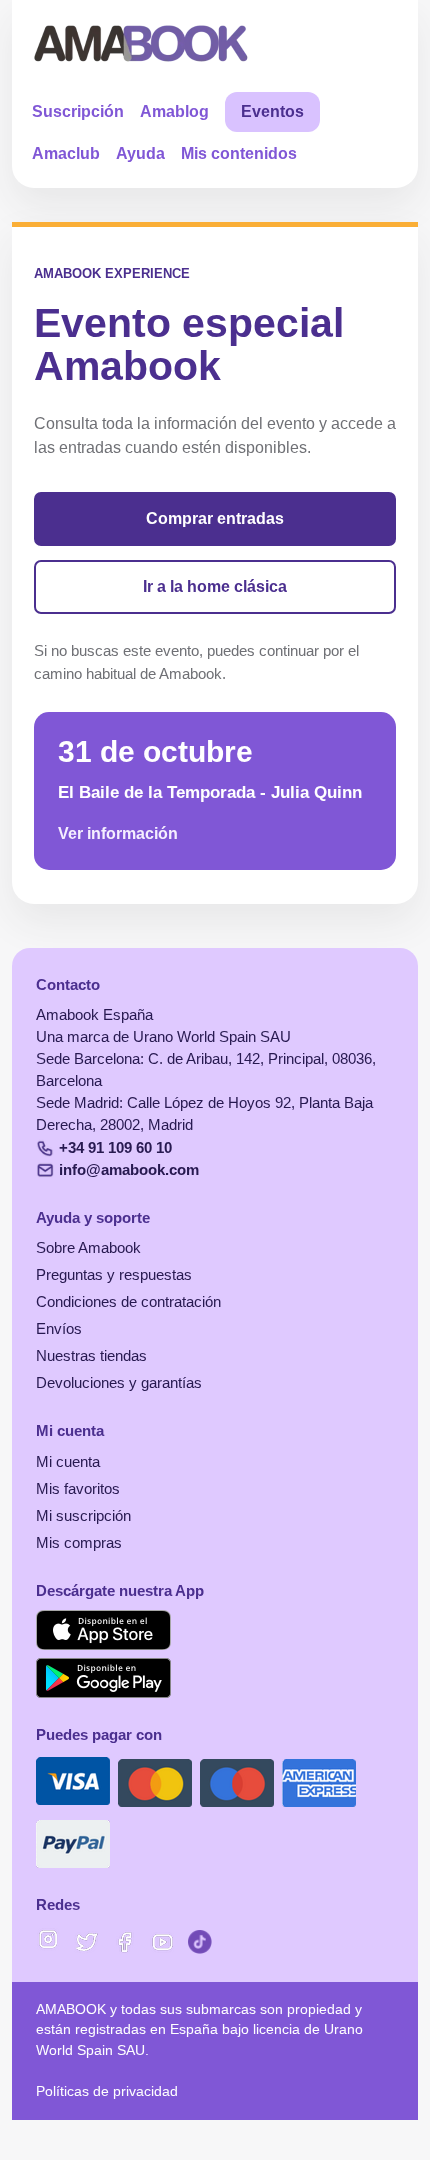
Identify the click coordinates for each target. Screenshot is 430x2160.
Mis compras (79, 1543)
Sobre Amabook (88, 1248)
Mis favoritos (78, 1489)
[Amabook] (141, 43)
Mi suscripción (83, 1516)
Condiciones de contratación (128, 1302)
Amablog (174, 111)
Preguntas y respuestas (114, 1275)
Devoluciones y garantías (119, 1383)
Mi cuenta (68, 1462)
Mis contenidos (239, 153)
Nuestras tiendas (91, 1356)
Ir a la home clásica (215, 586)
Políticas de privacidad (107, 2091)
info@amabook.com (129, 1170)
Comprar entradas (215, 518)
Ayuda (140, 153)
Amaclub (66, 153)
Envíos (59, 1329)
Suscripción (78, 111)
